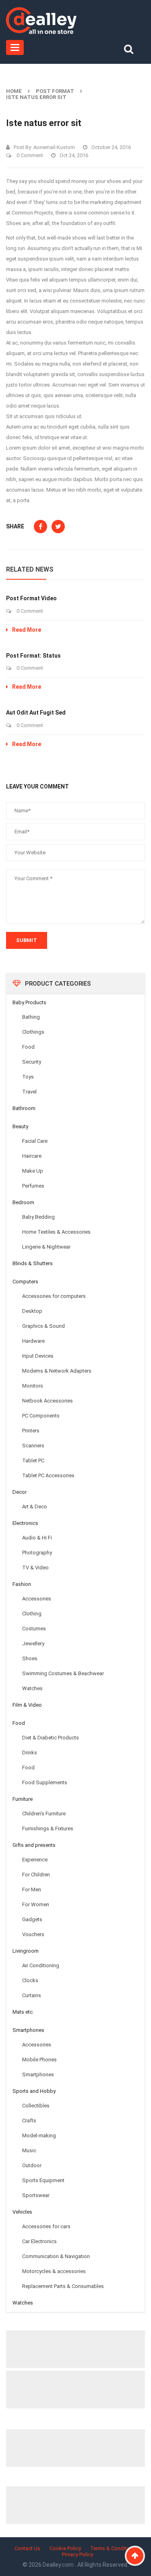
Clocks (30, 1980)
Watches (32, 1688)
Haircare (32, 1156)
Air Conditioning (41, 1965)
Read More (27, 630)
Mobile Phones (39, 2060)
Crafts (29, 2121)
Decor (20, 1492)
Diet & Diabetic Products (51, 1738)
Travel (29, 1092)
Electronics (25, 1523)
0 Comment (29, 155)
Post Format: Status (33, 656)
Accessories (37, 1599)
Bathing (31, 1017)
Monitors (33, 1386)
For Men (32, 1889)
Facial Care (35, 1141)
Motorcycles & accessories (54, 2271)
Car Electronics (39, 2241)
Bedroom (23, 1202)
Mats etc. (23, 2012)
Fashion (22, 1584)
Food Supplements (45, 1782)
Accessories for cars (46, 2226)
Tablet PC (33, 1460)
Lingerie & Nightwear (46, 1247)
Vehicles (22, 2212)
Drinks (30, 1753)
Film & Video (27, 1705)
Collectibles (36, 2106)
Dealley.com (59, 2565)
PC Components (41, 1416)
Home (14, 91)
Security (32, 1062)
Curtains (32, 1995)
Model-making (39, 2135)
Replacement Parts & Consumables (63, 2286)
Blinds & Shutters (33, 1263)
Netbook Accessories (48, 1401)
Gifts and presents (34, 1845)
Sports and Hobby (34, 2091)
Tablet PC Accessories (48, 1475)
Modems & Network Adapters (57, 1371)
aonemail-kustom (54, 147)
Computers (25, 1282)
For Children (36, 1875)
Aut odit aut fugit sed (36, 713)
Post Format (55, 91)
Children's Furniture (44, 1814)
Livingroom (26, 1951)
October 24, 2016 (111, 147)
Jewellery (33, 1643)
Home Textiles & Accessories (56, 1232)
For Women (36, 1904)
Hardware (33, 1341)
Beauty (20, 1126)
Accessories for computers (54, 1296)
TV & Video (35, 1568)
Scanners (33, 1446)
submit (27, 940)
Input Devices (38, 1356)
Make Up (33, 1171)
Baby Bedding (38, 1217)
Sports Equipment (43, 2180)
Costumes (34, 1629)
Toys (28, 1077)
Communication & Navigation (56, 2256)
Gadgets (32, 1919)
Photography (37, 1553)
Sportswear (36, 2195)
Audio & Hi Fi (37, 1538)
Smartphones (28, 2030)
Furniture (23, 1799)
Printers (31, 1431)
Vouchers (33, 1934)
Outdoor (32, 2165)
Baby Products (29, 1002)
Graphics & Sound (43, 1326)
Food (28, 1047)
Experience (35, 1860)
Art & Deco (35, 1507)
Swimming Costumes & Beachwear (63, 1673)
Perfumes (33, 1186)
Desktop (32, 1311)
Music (29, 2150)
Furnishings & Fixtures (48, 1828)
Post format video (31, 598)
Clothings (33, 1032)
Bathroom (24, 1108)
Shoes (30, 1658)
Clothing (32, 1614)
